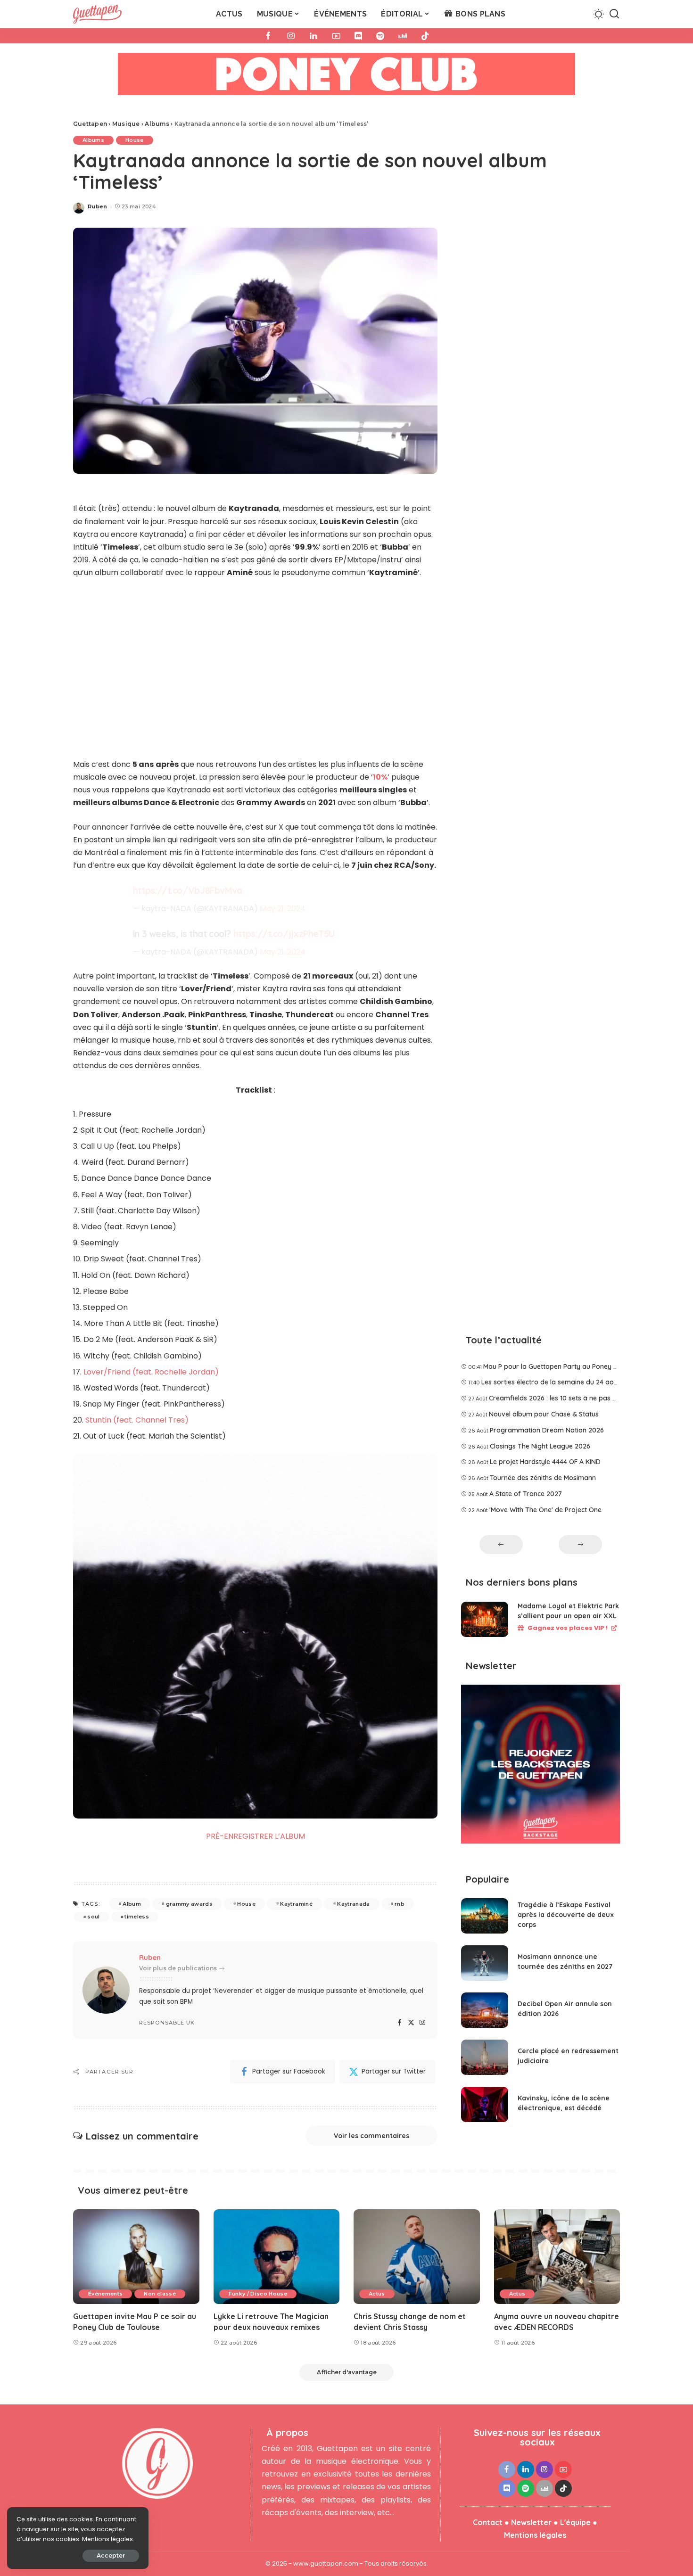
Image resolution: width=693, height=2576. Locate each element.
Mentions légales (535, 2535)
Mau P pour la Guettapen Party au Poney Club (555, 1366)
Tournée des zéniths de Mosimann (543, 1478)
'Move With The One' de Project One (545, 1510)
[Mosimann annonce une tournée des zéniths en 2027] (485, 1963)
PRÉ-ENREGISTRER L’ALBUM (256, 1836)
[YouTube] (336, 36)
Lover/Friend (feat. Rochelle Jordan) (151, 1372)
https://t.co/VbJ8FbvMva (188, 890)
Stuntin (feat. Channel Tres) (137, 1420)
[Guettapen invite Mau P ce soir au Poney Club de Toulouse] (136, 2257)
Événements (105, 2294)
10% (380, 777)
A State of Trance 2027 (526, 1494)
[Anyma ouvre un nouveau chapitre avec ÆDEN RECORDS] (557, 2257)
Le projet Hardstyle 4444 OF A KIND (545, 1462)
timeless (137, 1917)
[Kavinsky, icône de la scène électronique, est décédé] (485, 2104)
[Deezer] (403, 36)
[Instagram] (291, 36)
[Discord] (358, 36)
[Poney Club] (346, 77)
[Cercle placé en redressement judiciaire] (485, 2057)
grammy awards (189, 1904)
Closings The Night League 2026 (540, 1446)
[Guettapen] (97, 14)
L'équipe (575, 2522)
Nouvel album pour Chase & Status (544, 1414)
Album (132, 1904)
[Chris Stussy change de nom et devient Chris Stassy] (417, 2257)
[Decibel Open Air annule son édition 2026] (485, 2010)
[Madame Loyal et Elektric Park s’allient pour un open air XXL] (485, 1619)
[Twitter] (411, 2023)
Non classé (160, 2294)
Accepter (111, 2555)
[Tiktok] (425, 36)
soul (93, 1917)
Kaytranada (353, 1904)
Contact (488, 2522)
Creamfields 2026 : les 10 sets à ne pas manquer (565, 1398)
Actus (377, 2294)
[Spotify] (380, 36)
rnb (400, 1904)
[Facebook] (268, 36)
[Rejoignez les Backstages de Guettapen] (540, 1767)
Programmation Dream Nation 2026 (547, 1430)
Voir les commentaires (371, 2136)
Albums (93, 140)
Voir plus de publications (178, 1968)
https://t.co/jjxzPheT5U (284, 934)
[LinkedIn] (313, 36)
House (135, 140)
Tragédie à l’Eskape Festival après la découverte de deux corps (566, 1915)
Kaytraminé (296, 1904)
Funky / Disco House (258, 2294)
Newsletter (531, 2522)
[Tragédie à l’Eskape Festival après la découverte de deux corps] (485, 1916)
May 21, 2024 (283, 909)
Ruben (98, 206)
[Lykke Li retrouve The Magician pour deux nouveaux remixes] (277, 2257)
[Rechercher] (614, 14)
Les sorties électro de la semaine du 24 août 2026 (559, 1382)
